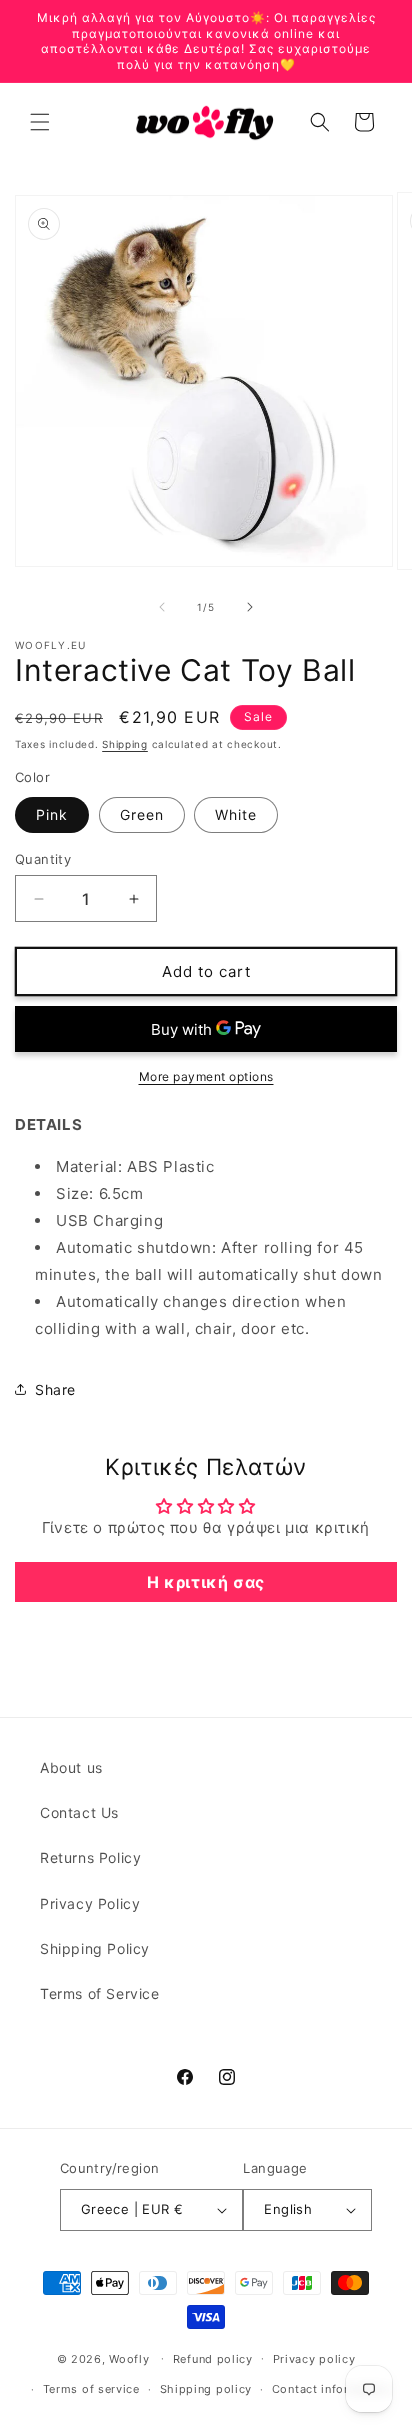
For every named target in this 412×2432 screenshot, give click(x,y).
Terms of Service (100, 1993)
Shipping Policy (95, 1948)
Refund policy (213, 2359)
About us (71, 1767)
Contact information (330, 2389)
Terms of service (91, 2389)
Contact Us (79, 1812)
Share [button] (55, 1389)
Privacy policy (314, 2359)
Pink (52, 814)
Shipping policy (206, 2389)
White (236, 814)
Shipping (125, 744)
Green (142, 814)
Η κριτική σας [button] (206, 1582)
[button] (40, 122)
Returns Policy (90, 1857)
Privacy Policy (90, 1903)
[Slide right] (250, 607)
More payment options (206, 1076)
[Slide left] (162, 607)
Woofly (129, 2358)
